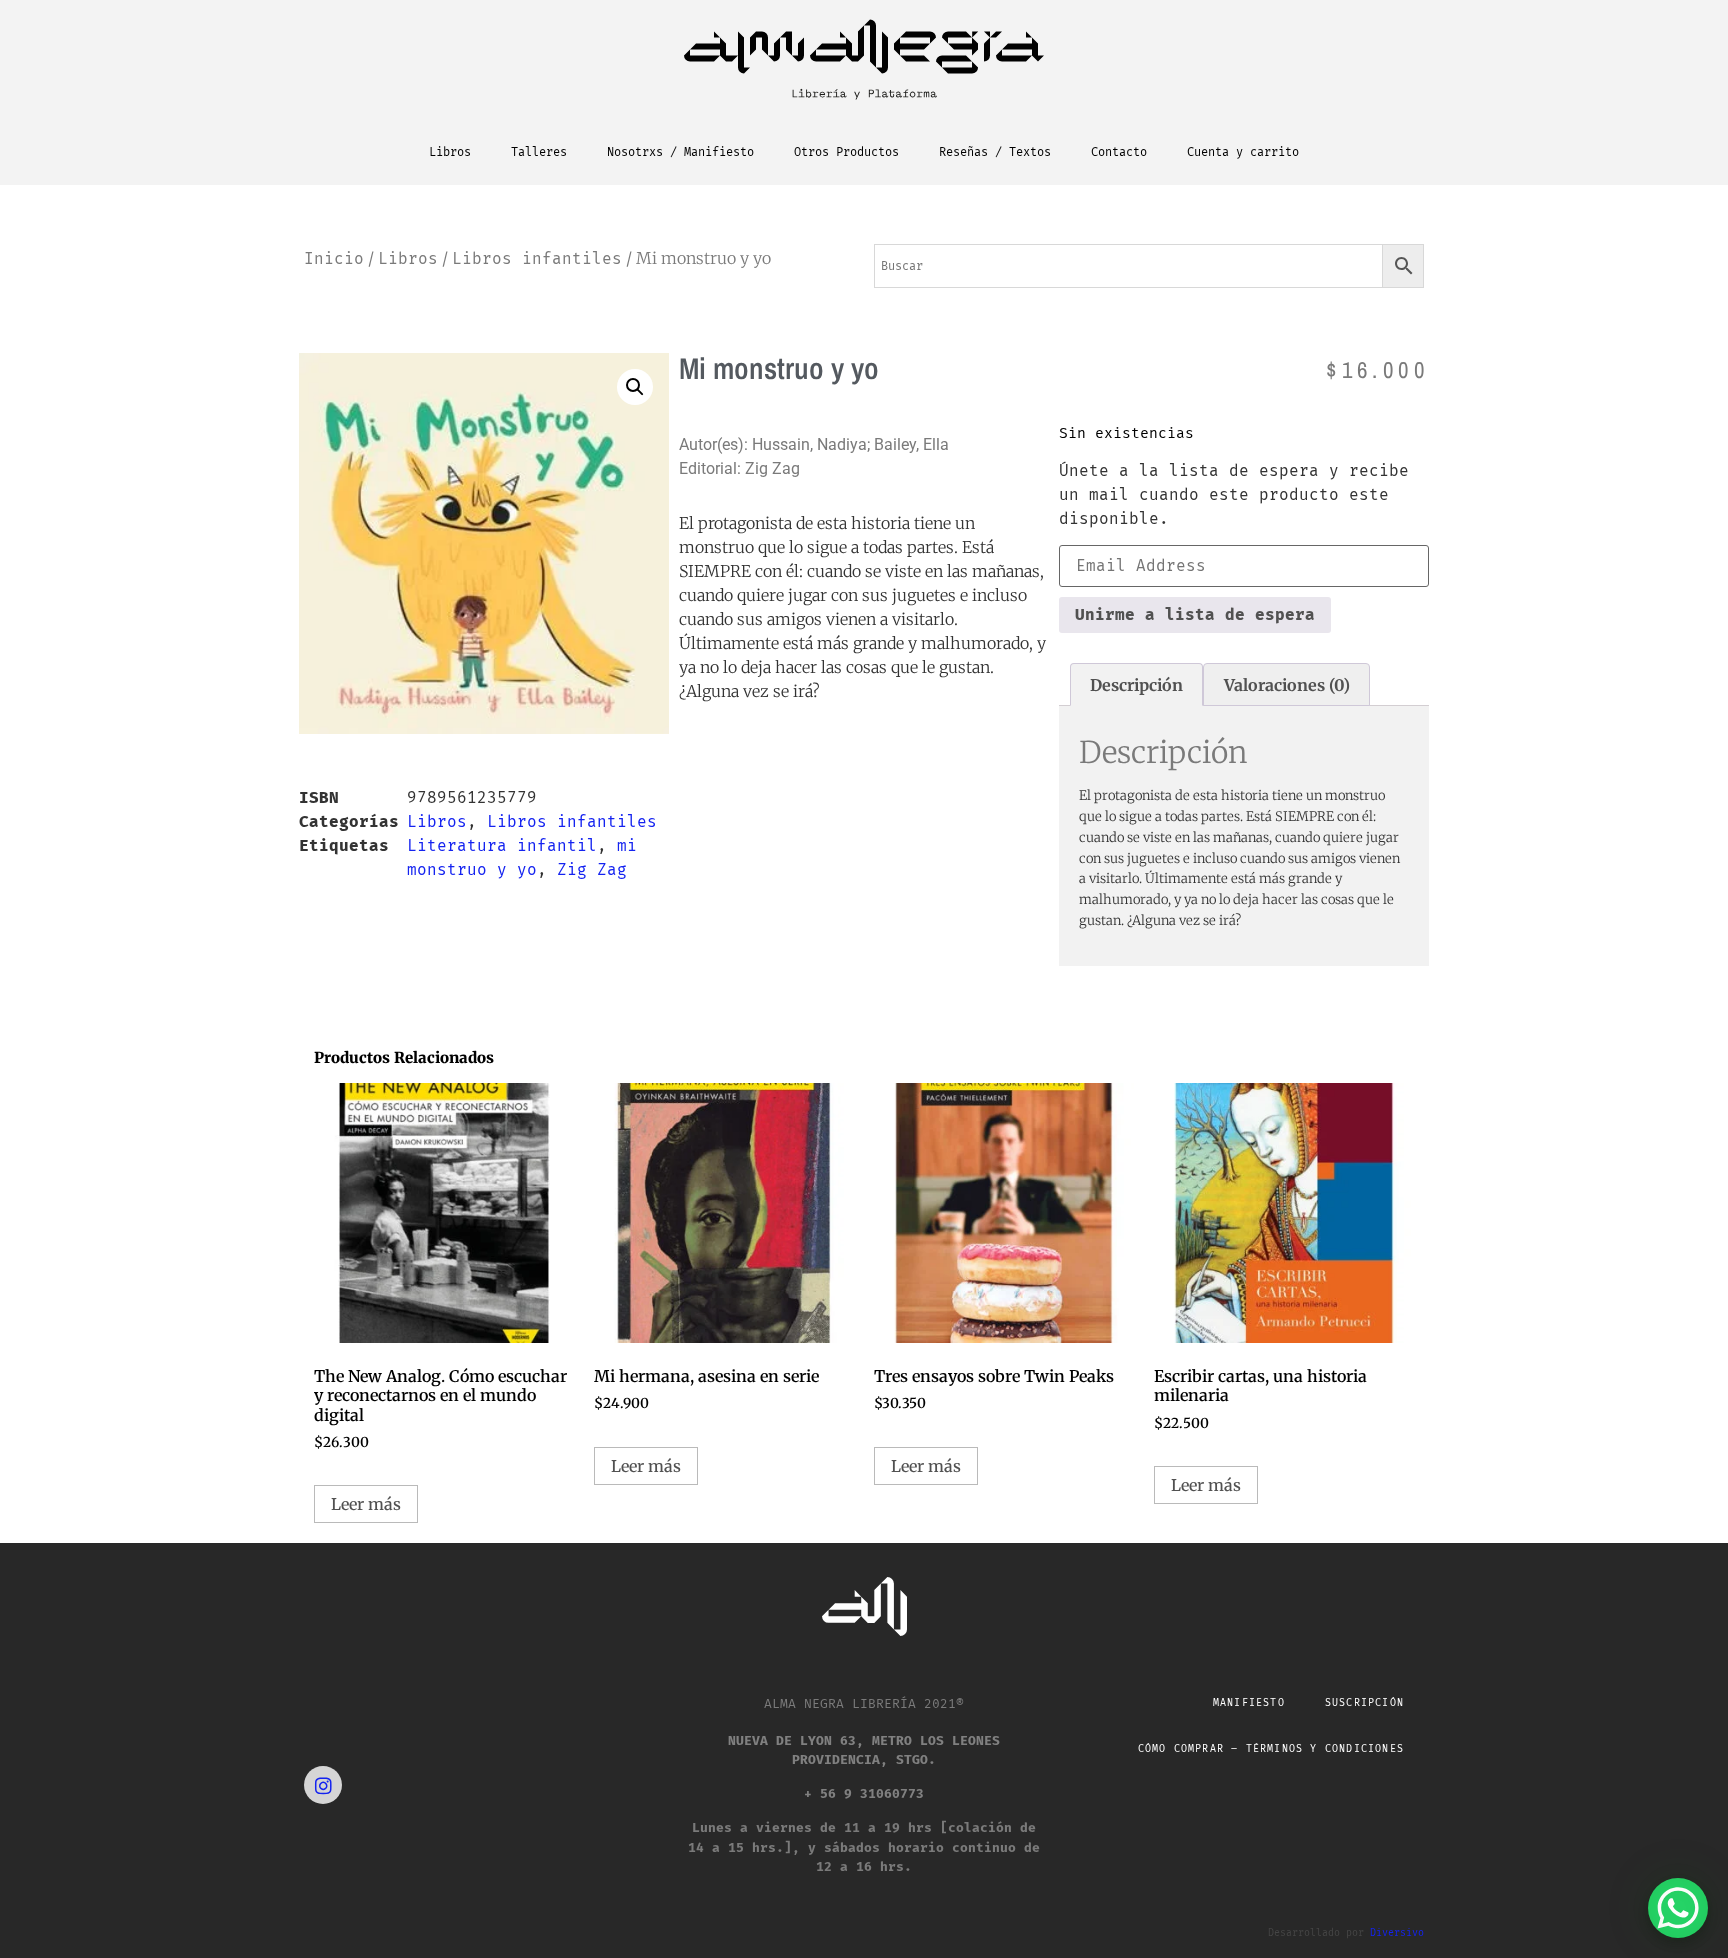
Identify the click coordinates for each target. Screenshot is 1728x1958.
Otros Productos (846, 152)
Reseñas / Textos (995, 152)
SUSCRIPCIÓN (1364, 1703)
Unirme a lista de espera (1195, 614)
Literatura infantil (502, 845)
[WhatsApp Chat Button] (1678, 1908)
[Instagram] (323, 1785)
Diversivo (1397, 1933)
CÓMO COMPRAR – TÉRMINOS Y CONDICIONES (1271, 1749)
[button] (635, 387)
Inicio (334, 258)
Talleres (539, 152)
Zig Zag (592, 869)
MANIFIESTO (1249, 1703)
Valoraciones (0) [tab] (1287, 685)
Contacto (1119, 152)
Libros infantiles (537, 258)
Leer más (366, 1504)
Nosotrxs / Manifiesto (680, 152)
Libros (450, 152)
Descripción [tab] (1136, 685)
